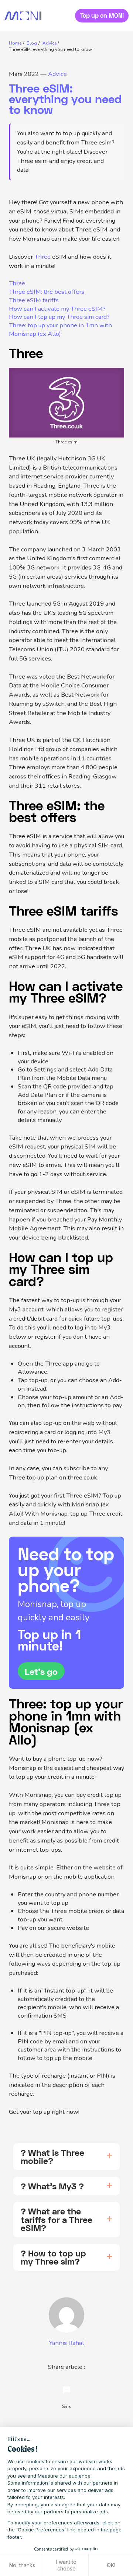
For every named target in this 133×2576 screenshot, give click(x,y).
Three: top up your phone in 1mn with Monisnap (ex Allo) (60, 330)
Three (42, 257)
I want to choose (66, 2565)
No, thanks (22, 2565)
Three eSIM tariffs (34, 300)
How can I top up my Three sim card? (59, 317)
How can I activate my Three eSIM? (57, 309)
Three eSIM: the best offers (47, 292)
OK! (111, 2565)
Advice (57, 74)
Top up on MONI (102, 15)
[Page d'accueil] (23, 16)
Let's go (41, 1671)
